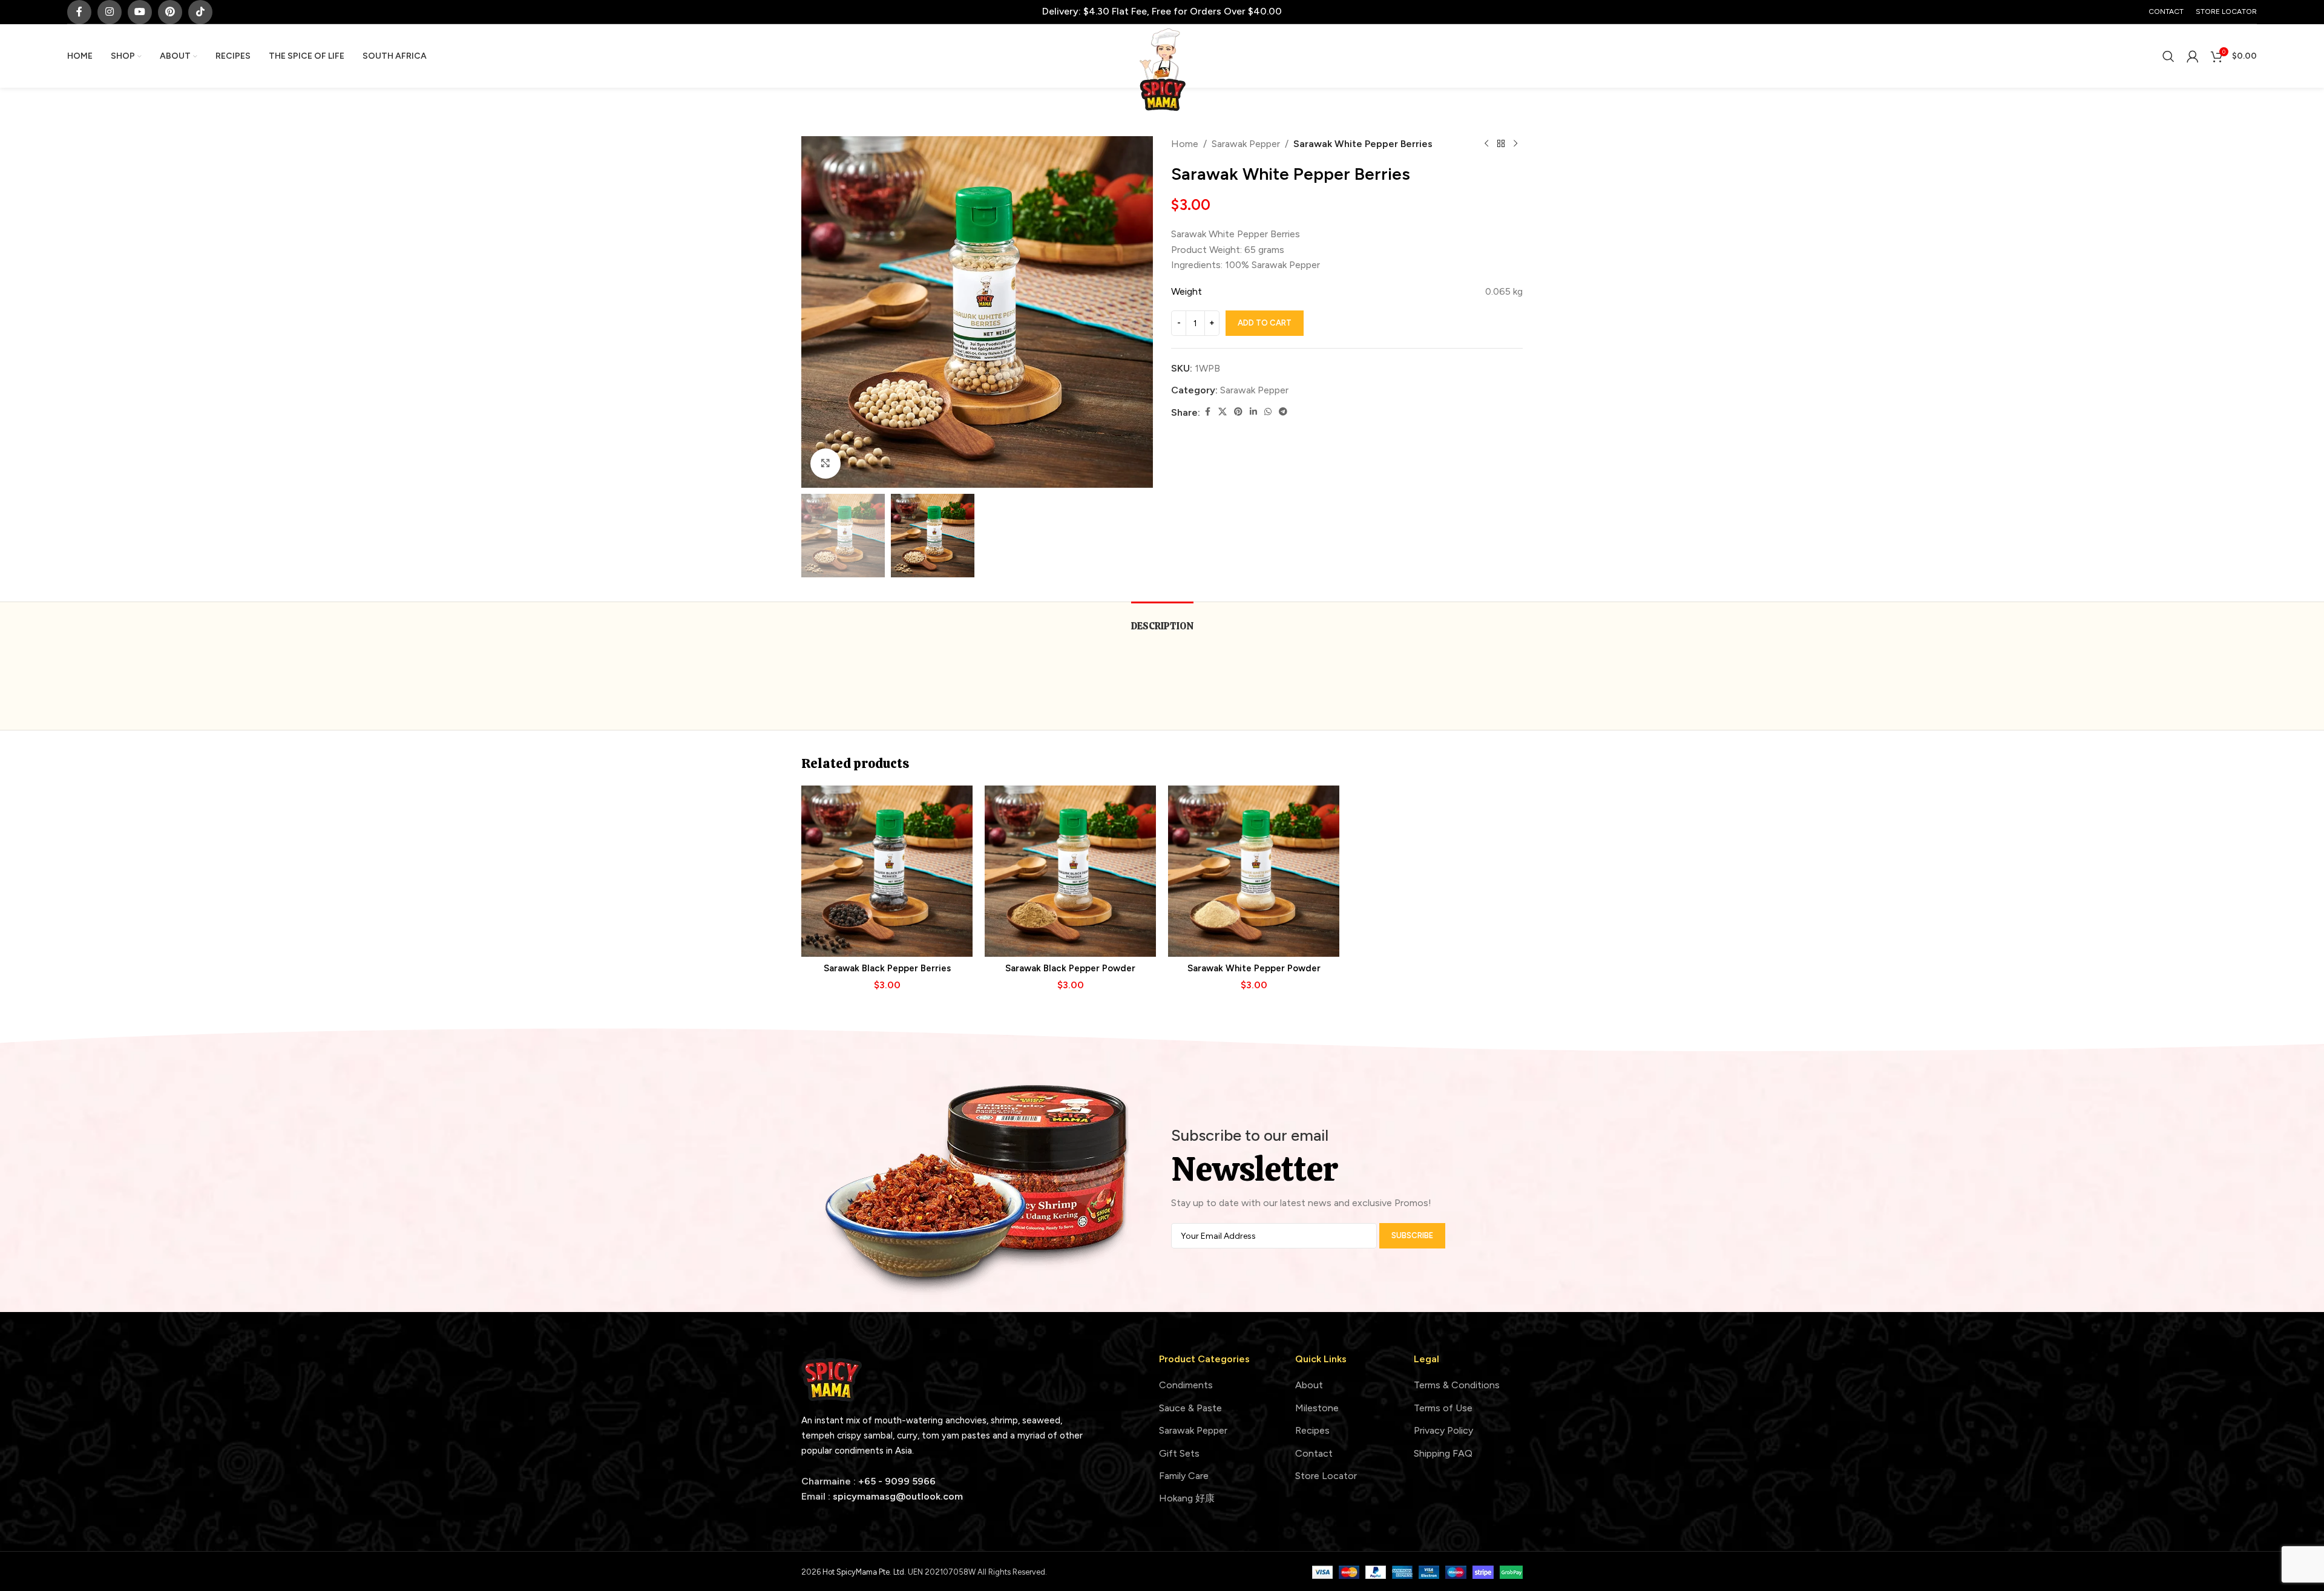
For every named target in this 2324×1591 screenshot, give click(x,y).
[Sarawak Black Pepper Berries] (887, 871)
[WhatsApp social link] (1268, 412)
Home (1185, 144)
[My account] (2193, 56)
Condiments (1186, 1385)
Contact (1314, 1453)
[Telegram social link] (1283, 412)
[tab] (1162, 620)
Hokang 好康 (1187, 1498)
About (1309, 1385)
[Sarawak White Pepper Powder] (1254, 871)
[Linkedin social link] (1253, 412)
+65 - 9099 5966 (897, 1481)
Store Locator (1326, 1476)
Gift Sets (1179, 1453)
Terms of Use (1443, 1408)
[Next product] (1515, 144)
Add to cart (1265, 323)
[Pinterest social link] (170, 12)
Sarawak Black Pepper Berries (887, 968)
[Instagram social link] (110, 12)
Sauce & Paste (1190, 1408)
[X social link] (1223, 412)
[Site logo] (1162, 69)
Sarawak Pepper (1246, 144)
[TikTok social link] (200, 12)
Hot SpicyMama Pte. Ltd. (865, 1572)
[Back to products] (1501, 144)
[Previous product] (1486, 144)
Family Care (1184, 1476)
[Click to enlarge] (826, 464)
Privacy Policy (1443, 1430)
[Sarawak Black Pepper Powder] (1070, 871)
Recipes (1312, 1430)
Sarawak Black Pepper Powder (1070, 968)
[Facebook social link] (79, 12)
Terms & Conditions (1457, 1385)
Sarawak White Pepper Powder (1254, 968)
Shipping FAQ (1443, 1453)
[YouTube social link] (140, 12)
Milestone (1317, 1408)
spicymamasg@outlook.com (898, 1496)
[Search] (2168, 56)
